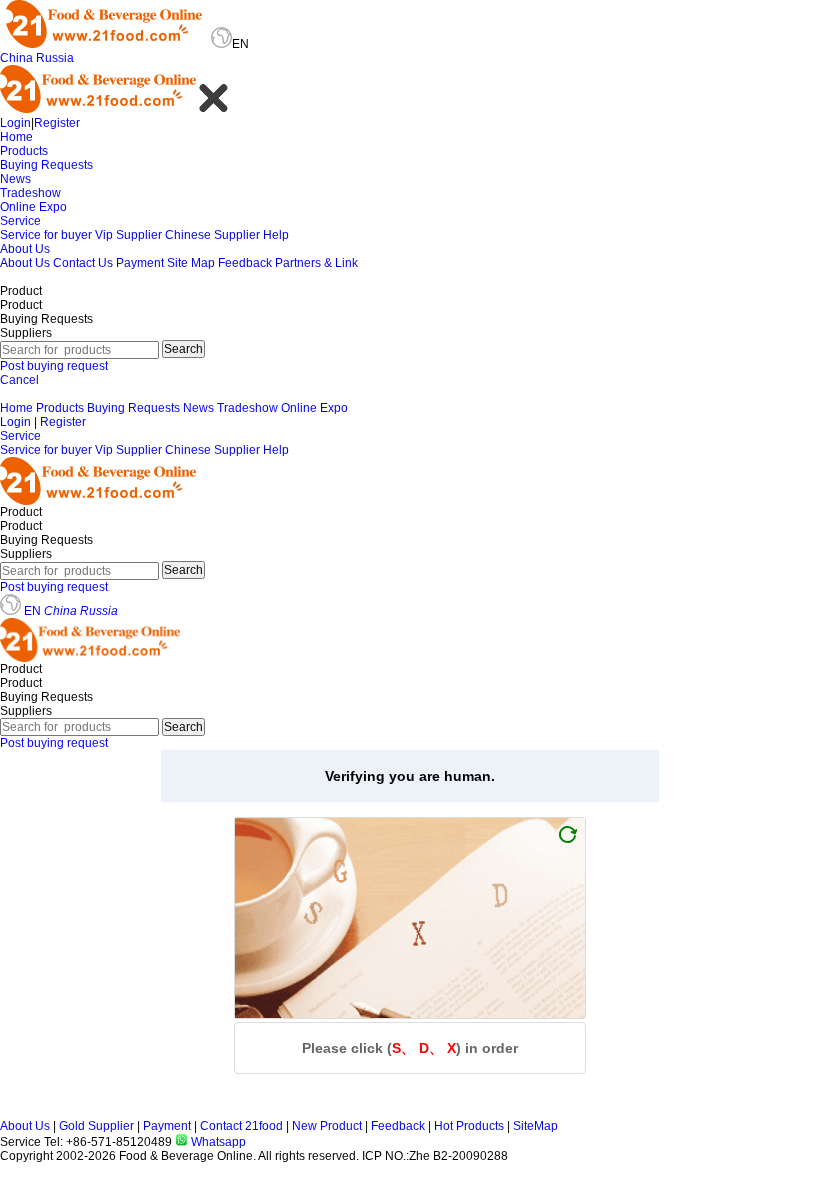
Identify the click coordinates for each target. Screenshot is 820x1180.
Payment (140, 263)
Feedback (245, 263)
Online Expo (33, 207)
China (16, 58)
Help (276, 235)
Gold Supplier (96, 1126)
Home (16, 137)
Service (20, 221)
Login (15, 123)
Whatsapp (217, 1142)
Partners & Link (316, 263)
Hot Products (469, 1126)
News (15, 179)
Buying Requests (46, 165)
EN (32, 611)
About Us (25, 249)
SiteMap (535, 1126)
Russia (55, 58)
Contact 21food (241, 1126)
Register (57, 123)
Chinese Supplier (212, 235)
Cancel (19, 380)
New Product (327, 1126)
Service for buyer (46, 235)
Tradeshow (30, 193)
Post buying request (54, 366)
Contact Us (83, 263)
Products (24, 151)
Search (183, 349)
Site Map (191, 263)
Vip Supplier (128, 235)
